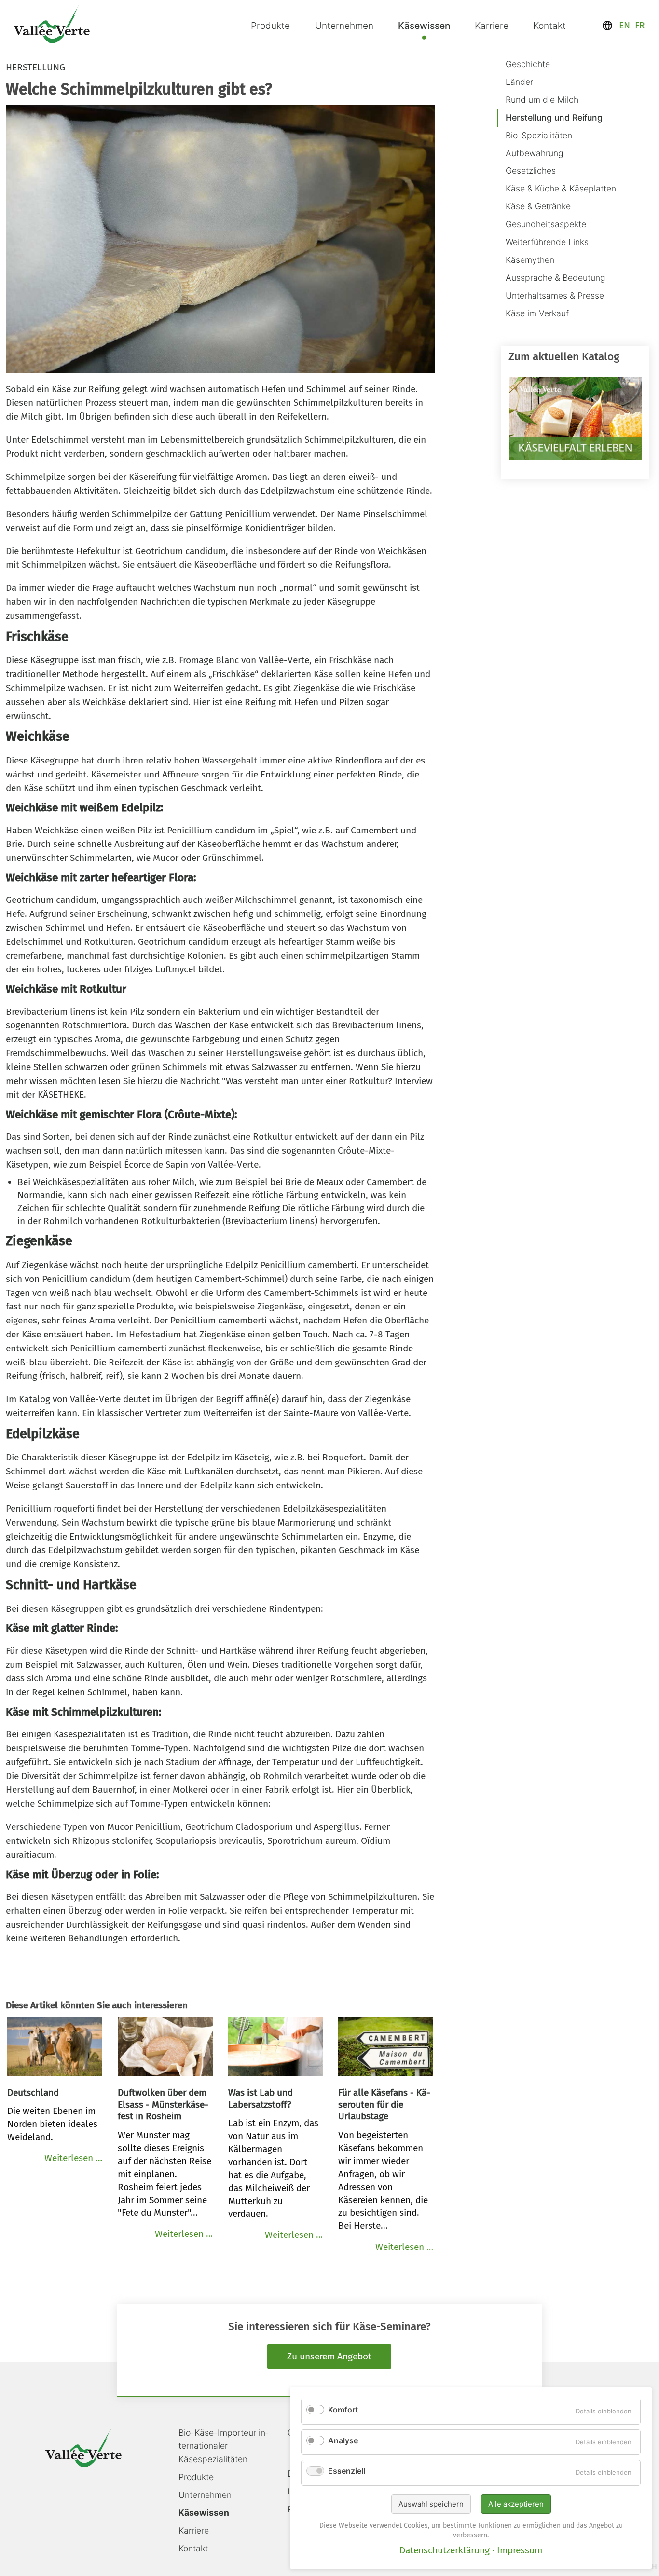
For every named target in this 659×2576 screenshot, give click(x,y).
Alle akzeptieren (516, 2504)
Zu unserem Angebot (329, 2356)
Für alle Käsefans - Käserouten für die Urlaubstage (384, 2105)
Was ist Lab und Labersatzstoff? (261, 2099)
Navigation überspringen (500, 54)
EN (625, 25)
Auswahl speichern (431, 2504)
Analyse (343, 2440)
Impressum (520, 2550)
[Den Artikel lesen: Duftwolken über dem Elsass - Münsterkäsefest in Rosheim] (165, 2049)
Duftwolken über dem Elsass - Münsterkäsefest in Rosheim (163, 2105)
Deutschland (33, 2092)
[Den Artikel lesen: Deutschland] (55, 2049)
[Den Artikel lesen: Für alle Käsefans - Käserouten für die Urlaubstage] (386, 2049)
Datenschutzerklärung (445, 2550)
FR (640, 25)
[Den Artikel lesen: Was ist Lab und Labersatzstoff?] (276, 2049)
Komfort (343, 2410)
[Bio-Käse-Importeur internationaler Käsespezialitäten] (52, 24)
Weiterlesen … (73, 2158)
